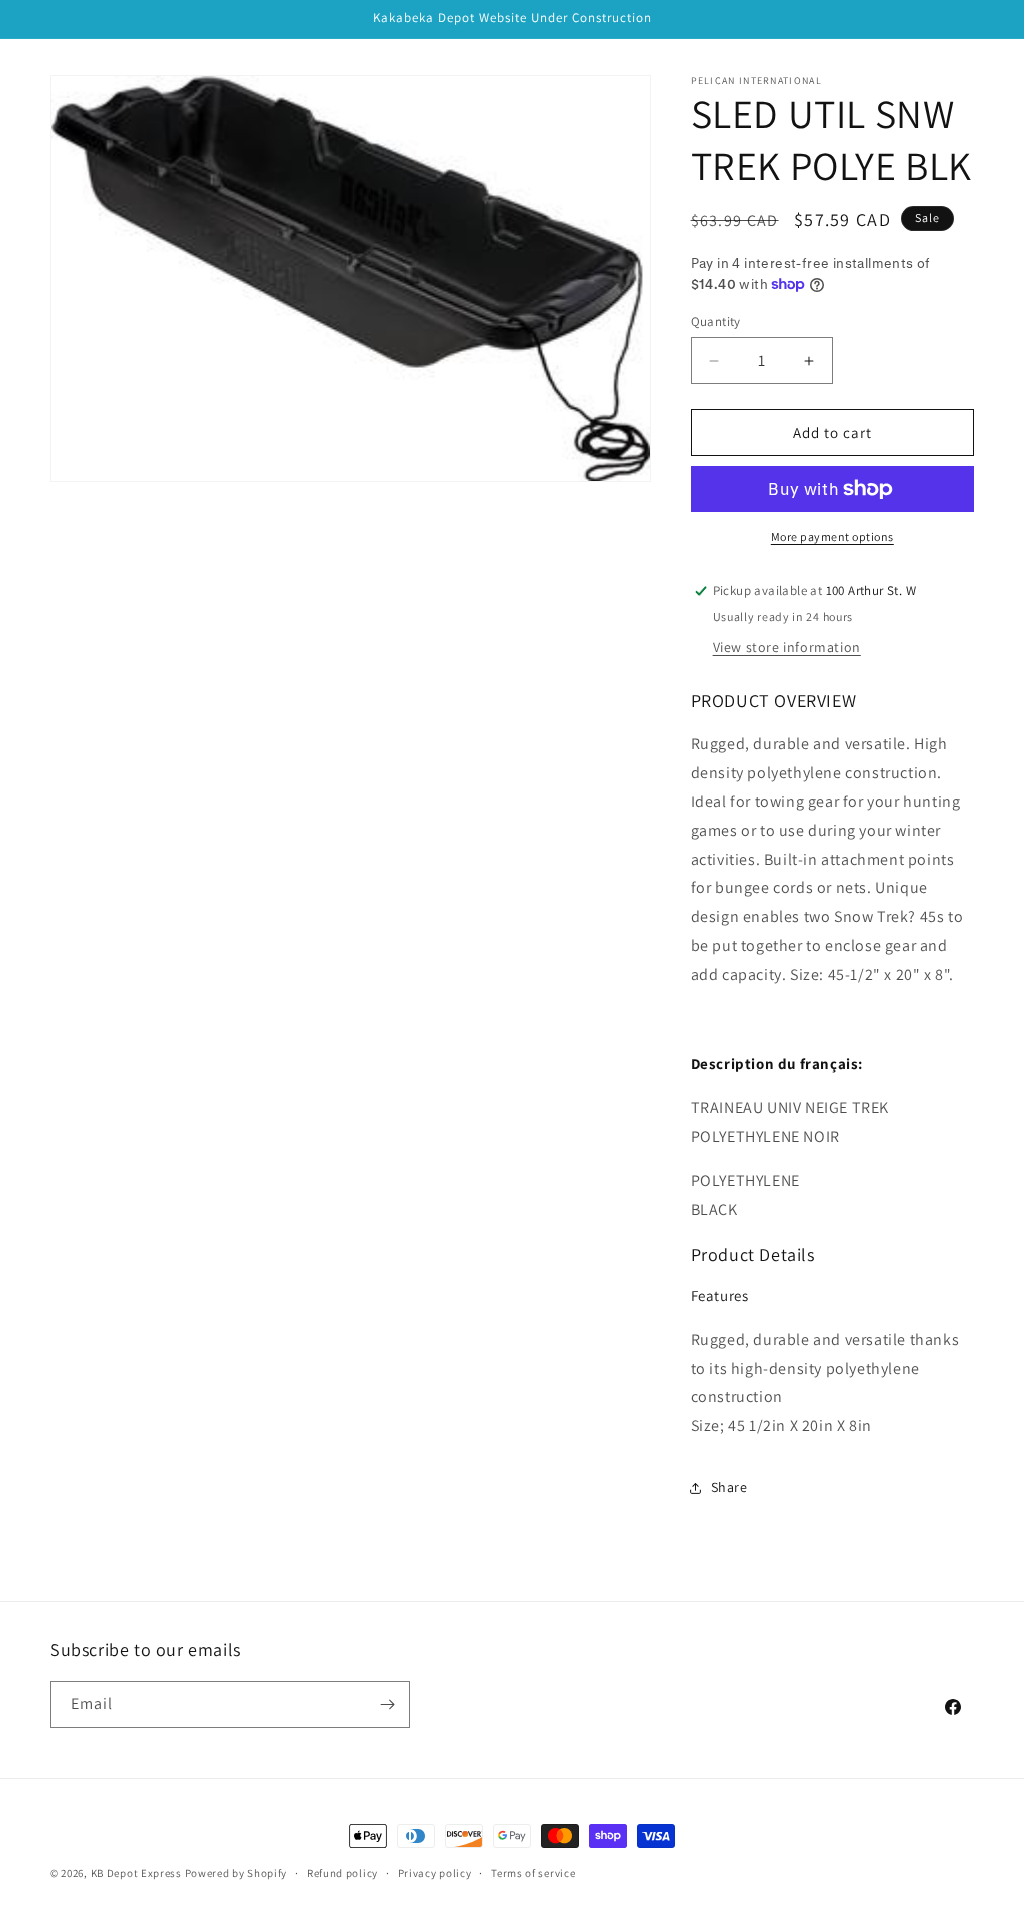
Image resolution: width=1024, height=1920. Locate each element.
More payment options (832, 536)
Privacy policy (435, 1873)
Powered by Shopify (236, 1873)
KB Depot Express (136, 1873)
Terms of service (533, 1873)
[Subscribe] (387, 1704)
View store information (787, 647)
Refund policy (342, 1873)
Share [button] (729, 1487)
